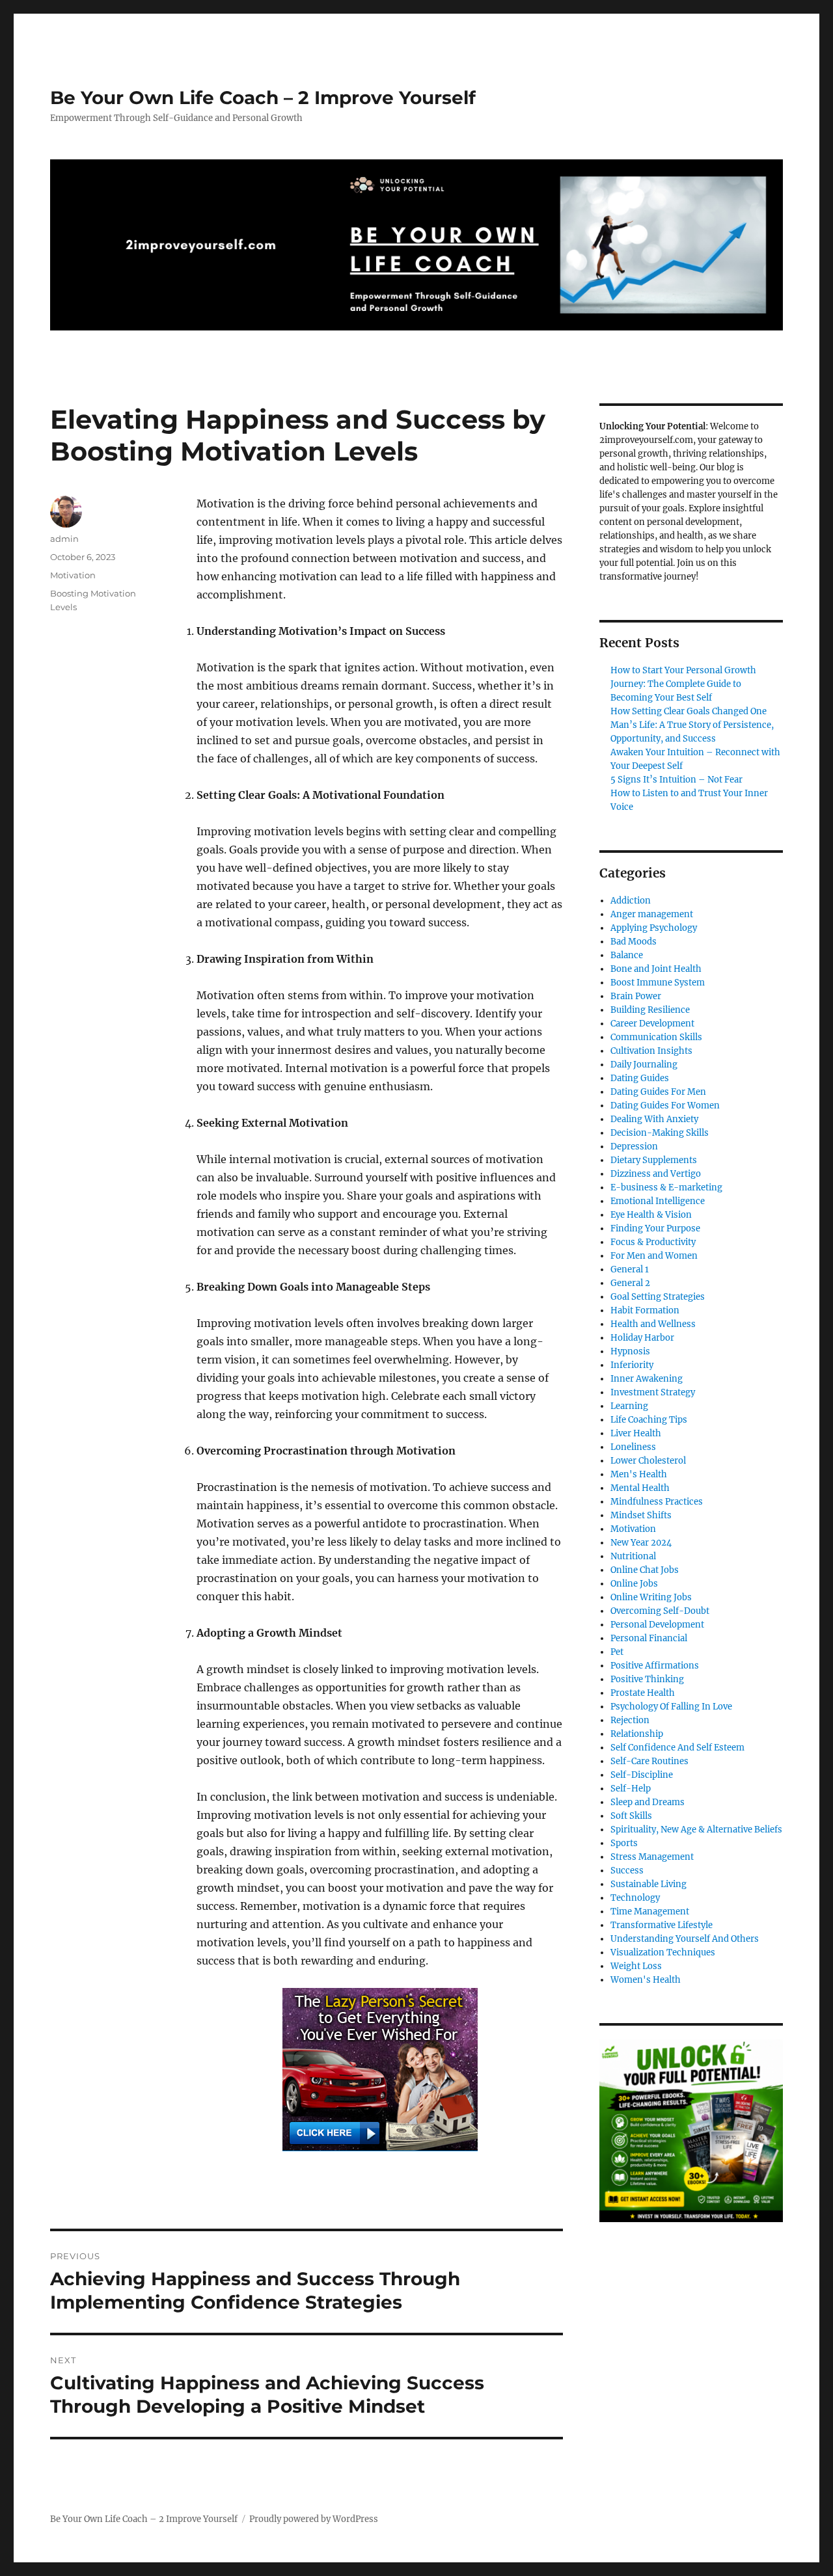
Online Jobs (634, 1584)
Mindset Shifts (641, 1515)
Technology (635, 1898)
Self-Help (631, 1789)
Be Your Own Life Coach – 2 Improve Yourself (263, 98)
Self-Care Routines (649, 1761)
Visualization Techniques (663, 1952)
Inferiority (632, 1365)
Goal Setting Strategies (658, 1297)
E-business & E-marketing (666, 1187)
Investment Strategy (653, 1392)
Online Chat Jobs (645, 1570)
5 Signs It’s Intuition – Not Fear (676, 780)
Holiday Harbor (642, 1338)
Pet (617, 1652)
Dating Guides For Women (665, 1106)
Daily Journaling (644, 1065)
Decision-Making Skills (660, 1133)
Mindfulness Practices (657, 1502)
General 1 (630, 1269)
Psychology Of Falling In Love (671, 1707)
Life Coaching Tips (649, 1420)
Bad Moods (634, 942)
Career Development (652, 1024)
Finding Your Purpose (655, 1228)
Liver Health (636, 1433)
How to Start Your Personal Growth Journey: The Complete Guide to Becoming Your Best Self (683, 684)
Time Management (650, 1912)
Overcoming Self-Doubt (660, 1611)
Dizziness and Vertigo (656, 1174)
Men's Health (639, 1474)
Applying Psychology (654, 928)
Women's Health (646, 1980)
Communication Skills (656, 1037)
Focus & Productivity (653, 1242)
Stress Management (652, 1857)
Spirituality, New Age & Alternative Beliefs (696, 1830)
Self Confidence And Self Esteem (677, 1748)
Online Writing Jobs (651, 1597)
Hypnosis (630, 1351)
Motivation (73, 575)
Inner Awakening (647, 1379)
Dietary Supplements (654, 1160)
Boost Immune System (658, 983)
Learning (629, 1406)
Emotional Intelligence (658, 1201)
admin (64, 539)
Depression (634, 1147)
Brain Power (636, 996)
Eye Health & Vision (651, 1215)
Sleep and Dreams (648, 1802)
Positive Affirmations (655, 1666)
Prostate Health (643, 1693)
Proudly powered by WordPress (314, 2519)
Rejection (630, 1720)
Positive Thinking (647, 1679)
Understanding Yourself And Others (685, 1939)
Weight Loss (636, 1966)
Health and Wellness (653, 1324)
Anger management (652, 914)
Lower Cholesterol (648, 1461)
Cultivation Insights (651, 1051)
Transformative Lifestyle (662, 1925)
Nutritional (633, 1556)
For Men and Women (654, 1256)
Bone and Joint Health (656, 969)
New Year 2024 (641, 1543)
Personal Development (657, 1625)
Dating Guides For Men (658, 1092)
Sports (624, 1843)
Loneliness (633, 1447)
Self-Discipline (642, 1775)
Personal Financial (649, 1638)
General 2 (630, 1283)
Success (627, 1871)
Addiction (631, 901)
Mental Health (640, 1488)
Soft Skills (631, 1816)
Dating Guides (640, 1078)
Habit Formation (645, 1310)
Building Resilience (650, 1010)
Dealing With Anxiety (654, 1119)
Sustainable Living (649, 1884)
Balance (627, 955)
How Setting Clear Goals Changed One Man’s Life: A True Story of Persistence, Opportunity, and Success (692, 725)
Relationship (637, 1734)
